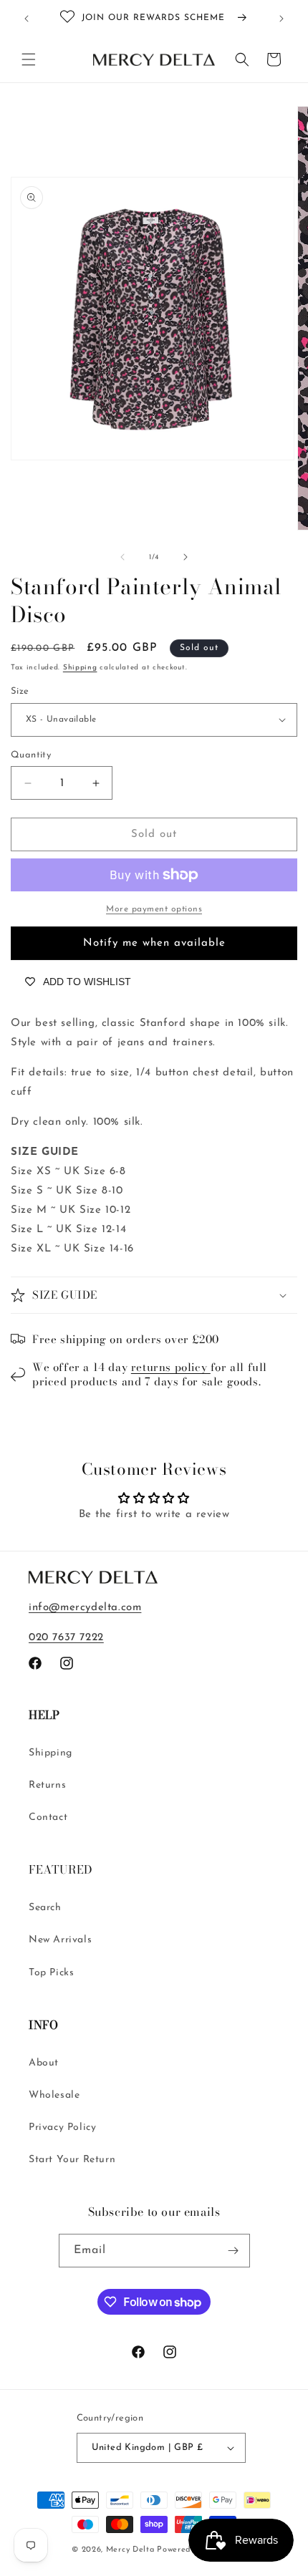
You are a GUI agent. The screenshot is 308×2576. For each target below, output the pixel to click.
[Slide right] (186, 557)
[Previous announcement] (27, 19)
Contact (48, 1817)
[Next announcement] (281, 19)
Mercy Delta (130, 2550)
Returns (47, 1785)
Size (20, 691)
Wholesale (54, 2095)
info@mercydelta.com (85, 1608)
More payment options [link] (154, 909)
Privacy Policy (62, 2127)
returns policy (171, 1367)
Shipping (80, 668)
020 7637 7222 (66, 1638)
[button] (29, 59)
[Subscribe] (234, 2251)
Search (45, 1908)
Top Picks (51, 1973)
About (44, 2063)
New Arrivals (60, 1940)
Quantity (31, 755)
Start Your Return (72, 2160)
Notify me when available (154, 943)
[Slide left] (122, 557)
